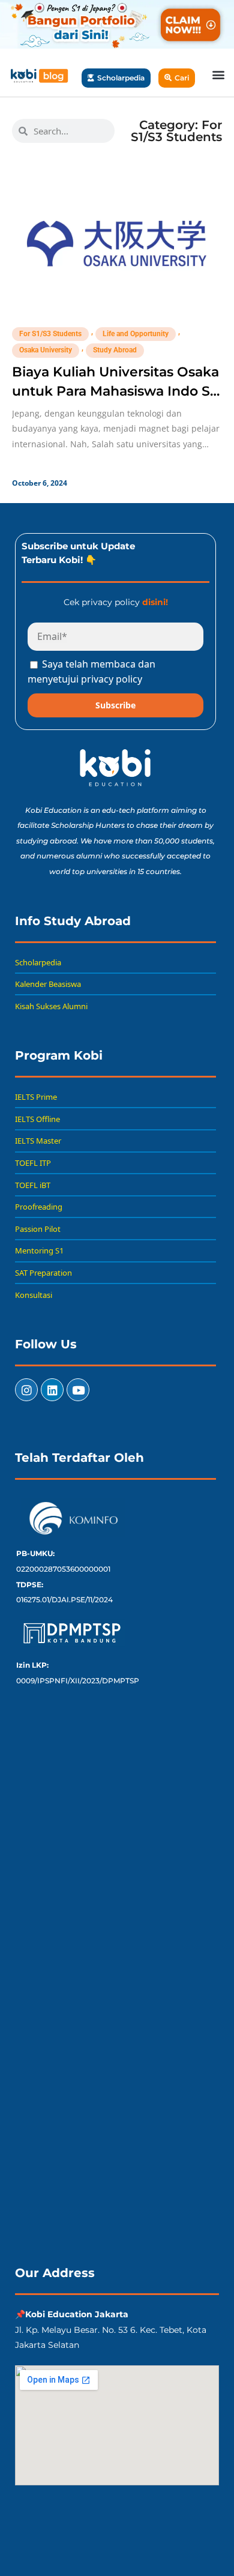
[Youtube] (78, 1390)
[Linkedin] (52, 1390)
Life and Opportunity (136, 334)
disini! (155, 602)
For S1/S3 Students (50, 334)
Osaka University (46, 350)
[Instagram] (26, 1390)
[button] (218, 74)
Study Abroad (115, 350)
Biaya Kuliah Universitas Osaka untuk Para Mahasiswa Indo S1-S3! (116, 391)
